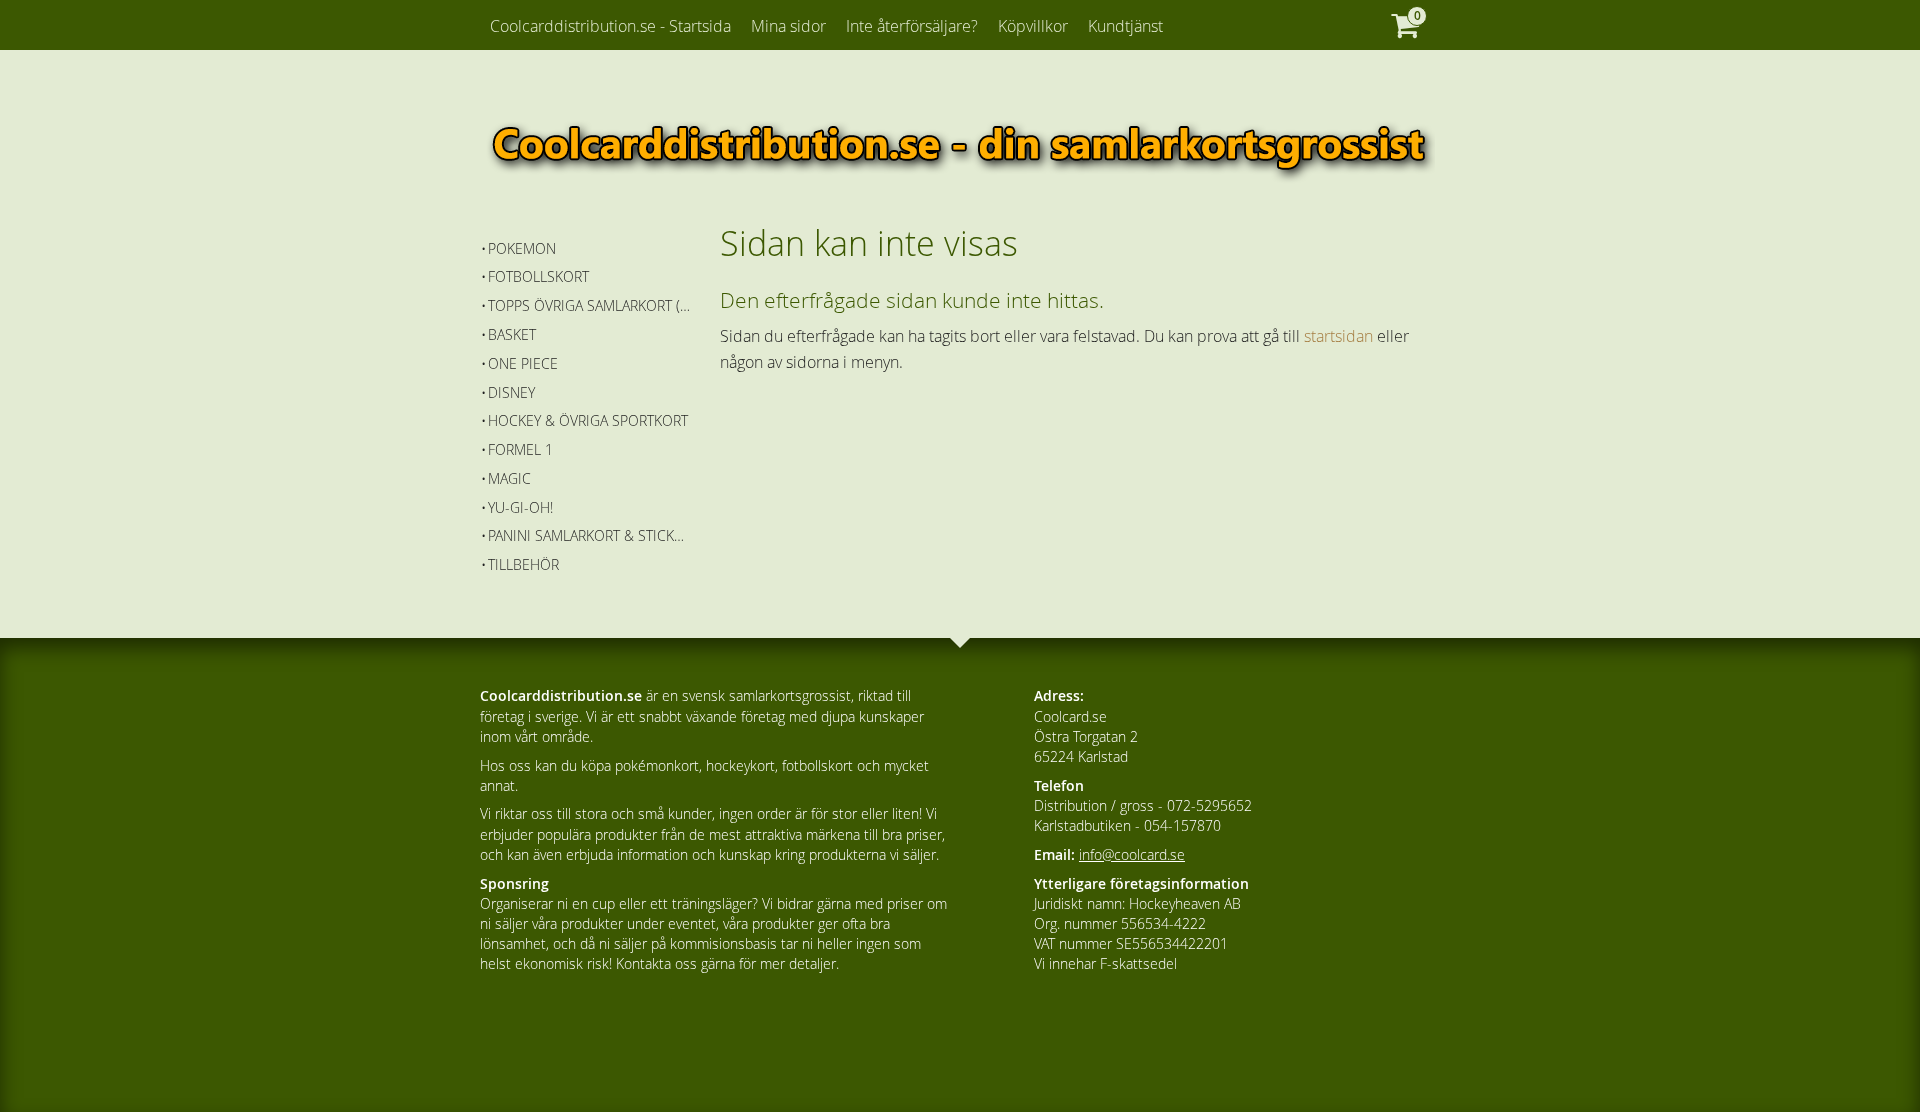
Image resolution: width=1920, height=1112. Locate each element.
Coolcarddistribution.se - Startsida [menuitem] (610, 26)
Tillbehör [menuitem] (523, 564)
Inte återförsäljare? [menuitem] (912, 26)
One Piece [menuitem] (523, 363)
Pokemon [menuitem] (522, 248)
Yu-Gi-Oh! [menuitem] (520, 507)
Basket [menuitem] (512, 334)
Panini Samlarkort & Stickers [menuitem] (589, 535)
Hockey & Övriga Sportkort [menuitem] (588, 420)
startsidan (1338, 336)
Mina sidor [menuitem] (788, 26)
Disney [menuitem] (511, 392)
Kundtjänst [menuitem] (1125, 26)
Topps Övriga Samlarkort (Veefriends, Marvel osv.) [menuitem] (589, 305)
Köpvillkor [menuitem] (1033, 26)
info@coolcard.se (1132, 854)
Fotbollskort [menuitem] (538, 276)
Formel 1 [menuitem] (520, 449)
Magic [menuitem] (509, 478)
